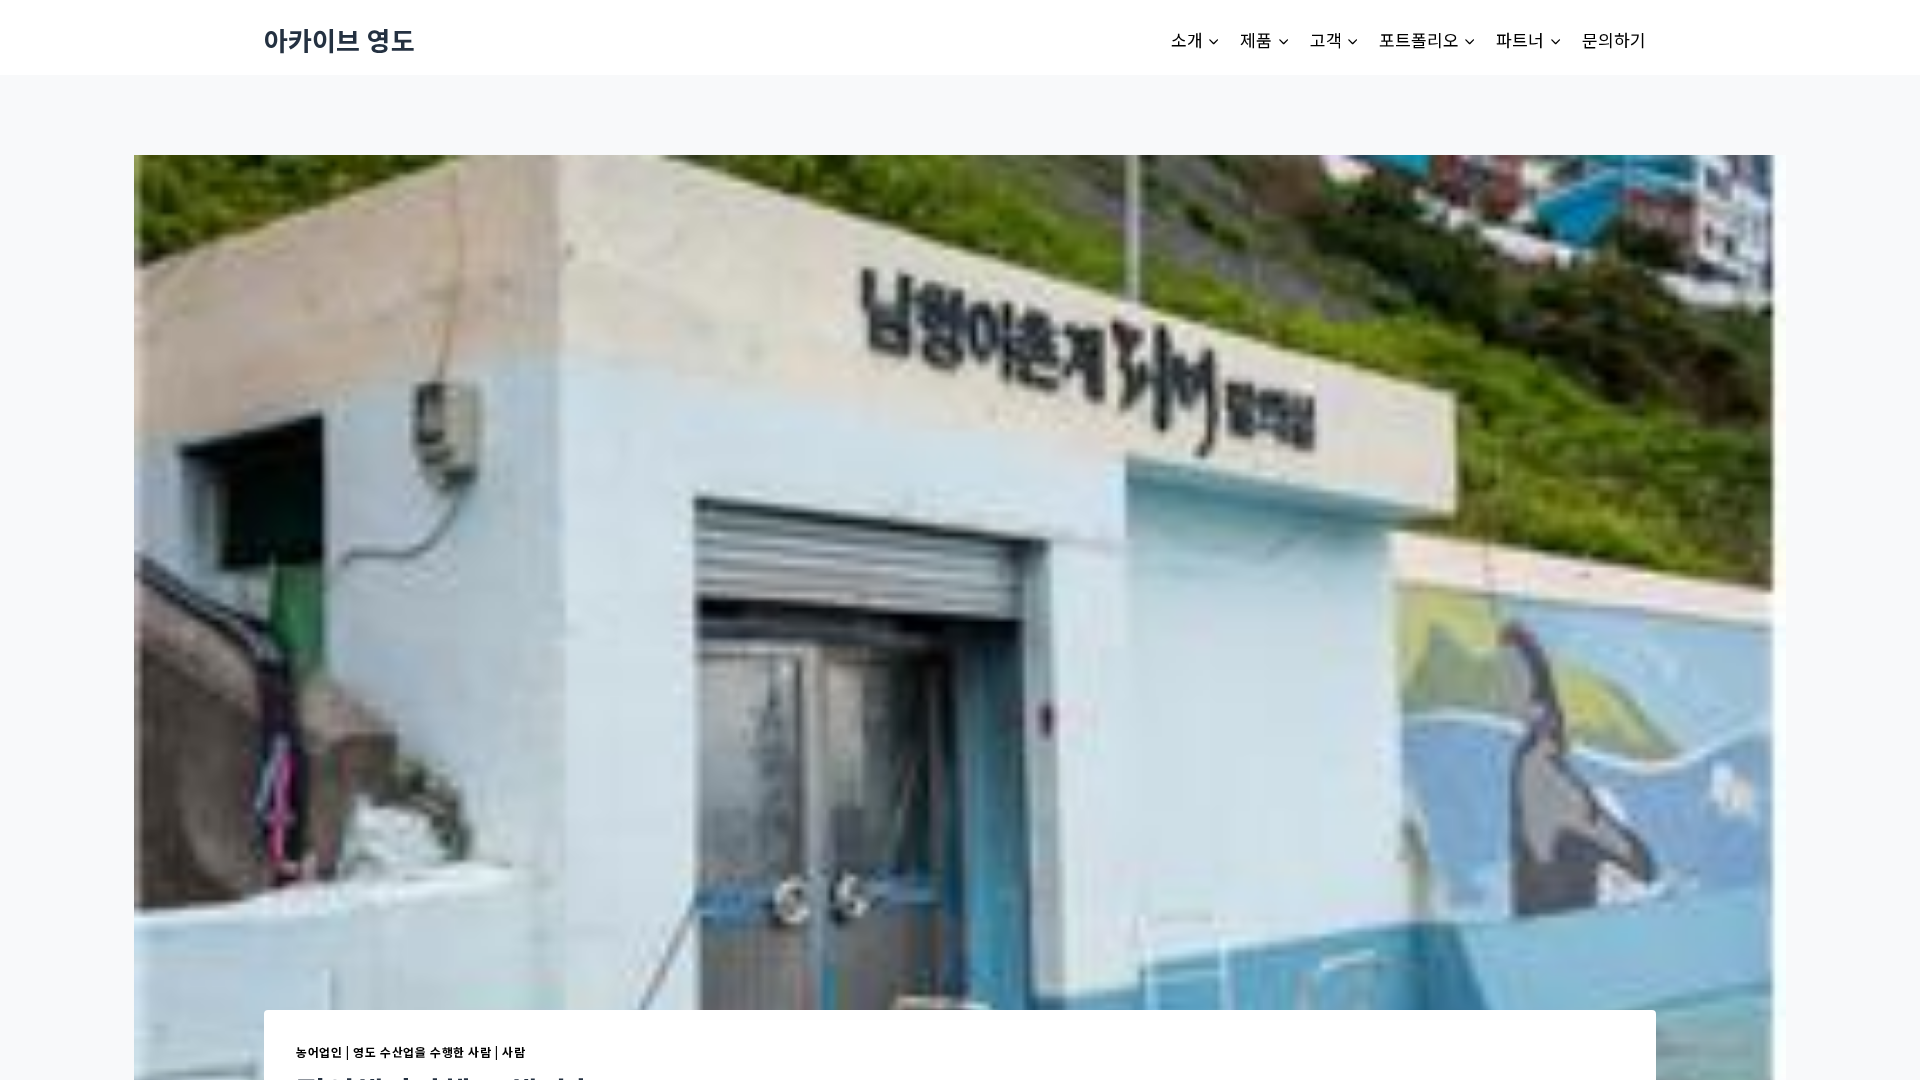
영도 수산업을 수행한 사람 (422, 1051)
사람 (513, 1051)
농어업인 (319, 1051)
